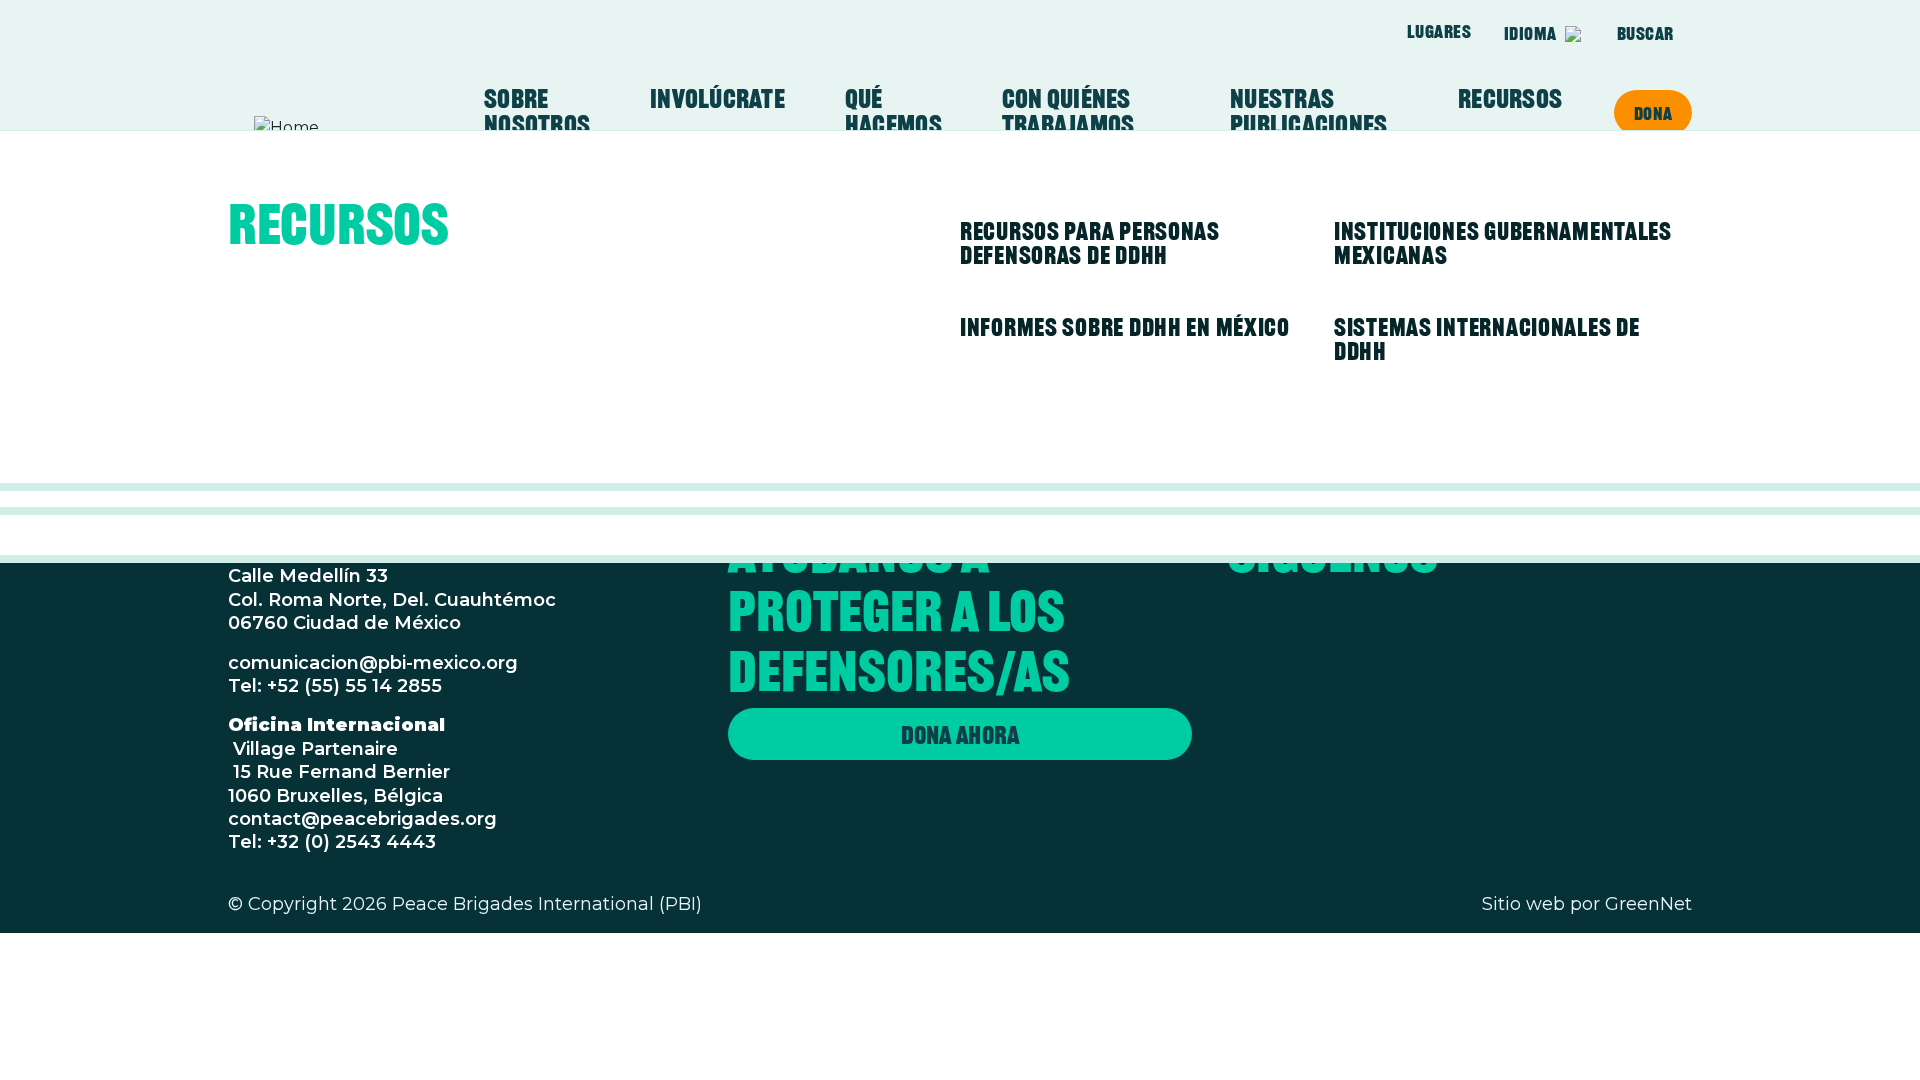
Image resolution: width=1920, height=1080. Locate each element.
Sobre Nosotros (537, 112)
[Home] (332, 128)
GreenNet (1648, 904)
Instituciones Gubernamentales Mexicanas (1503, 243)
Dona (1653, 113)
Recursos (1510, 99)
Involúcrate (717, 99)
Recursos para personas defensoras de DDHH (1090, 243)
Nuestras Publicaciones (1308, 112)
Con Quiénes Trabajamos (1068, 112)
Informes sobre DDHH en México (1125, 327)
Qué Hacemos (893, 112)
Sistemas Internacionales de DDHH (1486, 339)
